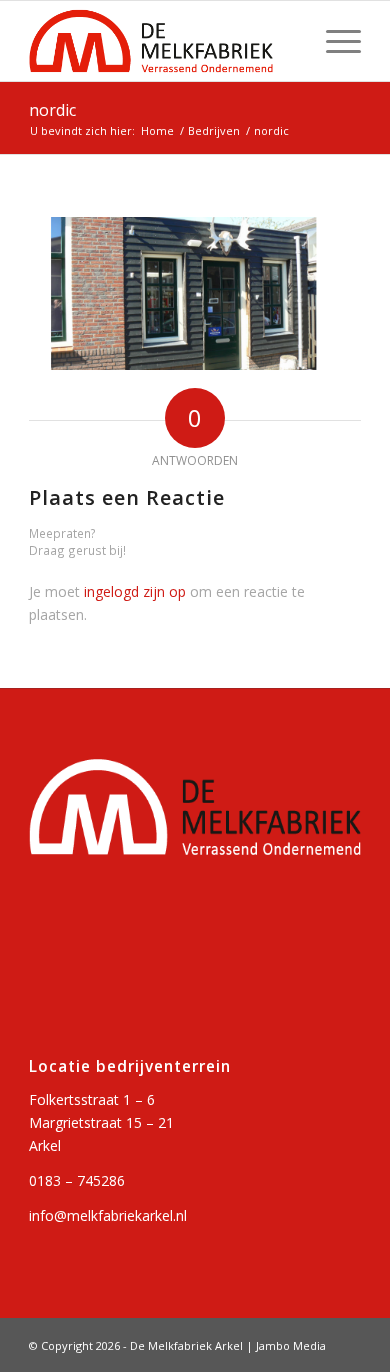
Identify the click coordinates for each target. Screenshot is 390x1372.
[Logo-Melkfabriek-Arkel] (161, 41)
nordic (52, 110)
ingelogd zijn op (135, 591)
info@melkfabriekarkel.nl (108, 1215)
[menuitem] (333, 41)
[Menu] (333, 41)
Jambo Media (291, 1345)
